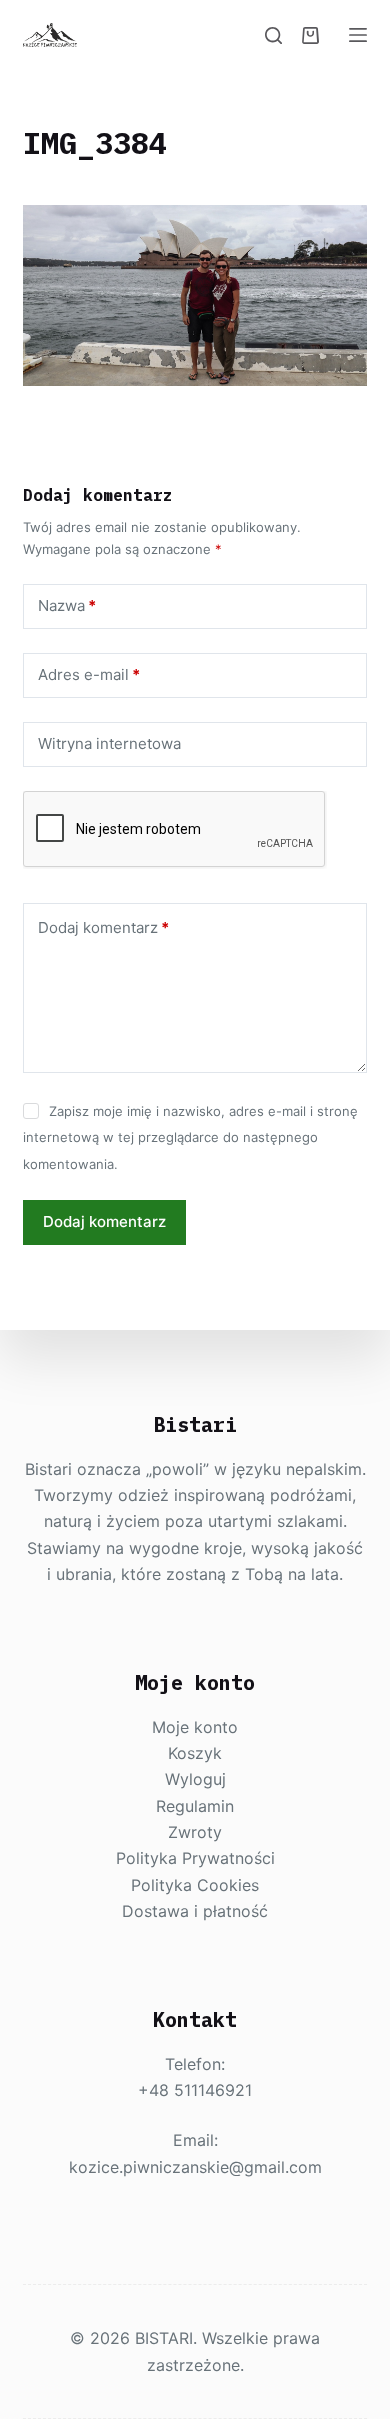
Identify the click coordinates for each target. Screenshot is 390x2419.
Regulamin (195, 1806)
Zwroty (195, 1832)
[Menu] (358, 35)
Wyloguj (195, 1779)
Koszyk (195, 1753)
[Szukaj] (273, 35)
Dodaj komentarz (103, 927)
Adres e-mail (89, 674)
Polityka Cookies (195, 1885)
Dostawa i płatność (195, 1911)
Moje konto (195, 1727)
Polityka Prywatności (195, 1858)
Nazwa (67, 605)
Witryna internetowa (109, 743)
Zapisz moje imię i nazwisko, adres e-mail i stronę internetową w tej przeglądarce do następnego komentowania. (190, 1137)
